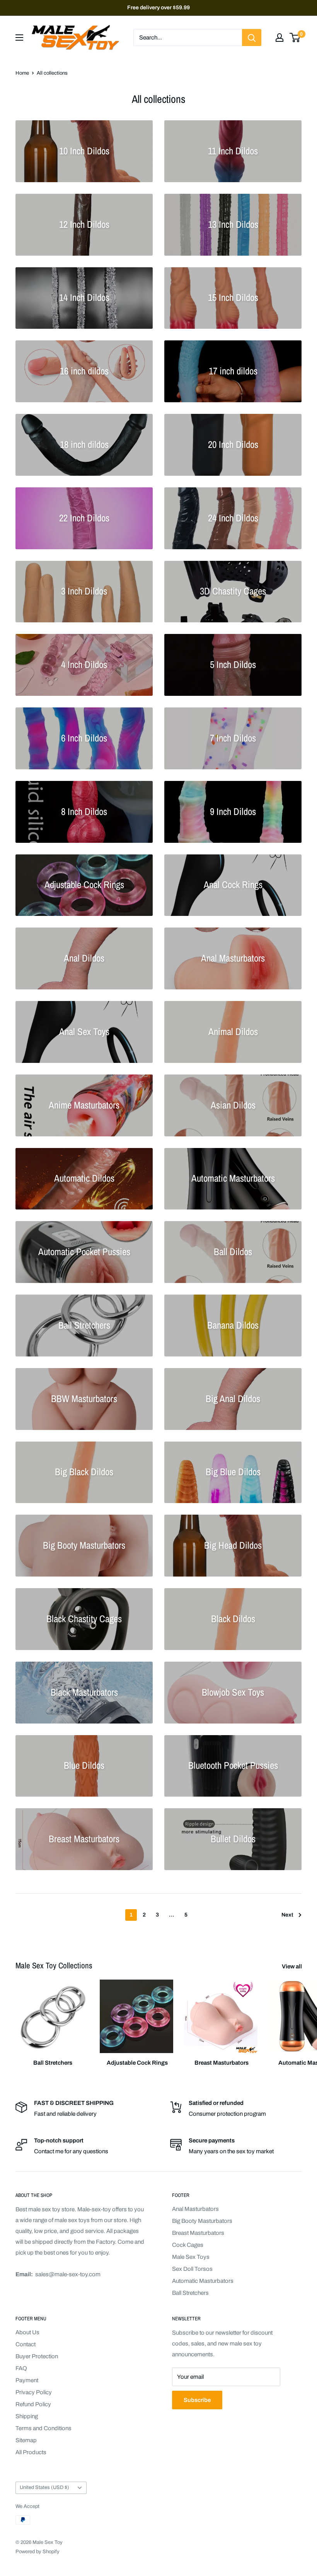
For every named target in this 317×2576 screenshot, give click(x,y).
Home (22, 73)
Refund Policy (33, 2404)
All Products (31, 2452)
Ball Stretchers (190, 2293)
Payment (27, 2380)
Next (287, 1915)
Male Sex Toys (191, 2257)
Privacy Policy (34, 2392)
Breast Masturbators (198, 2233)
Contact (26, 2344)
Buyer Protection (37, 2356)
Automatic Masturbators (203, 2281)
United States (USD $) (44, 2487)
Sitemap (26, 2440)
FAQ (21, 2368)
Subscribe (197, 2400)
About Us (27, 2332)
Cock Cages (188, 2245)
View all (292, 1966)
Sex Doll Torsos (192, 2269)
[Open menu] (19, 38)
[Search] (252, 38)
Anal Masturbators (195, 2209)
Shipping (27, 2416)
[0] (295, 38)
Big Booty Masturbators (202, 2221)
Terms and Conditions (43, 2428)
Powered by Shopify (37, 2552)
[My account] (280, 38)
